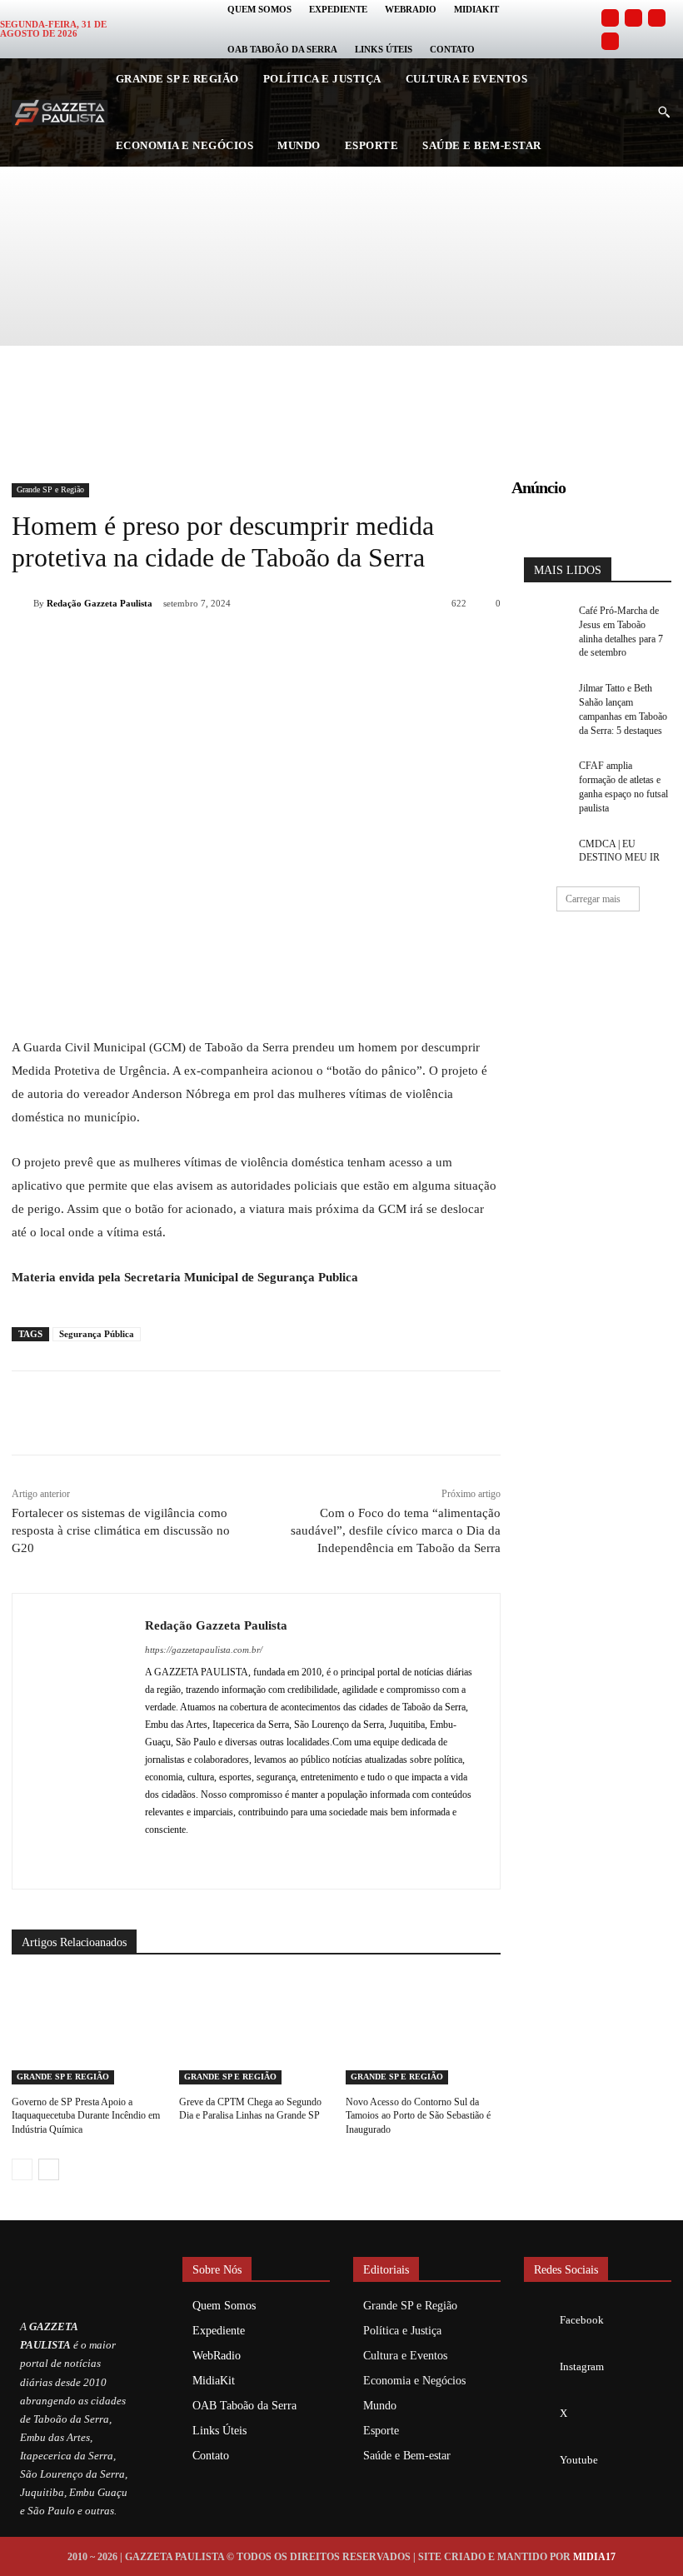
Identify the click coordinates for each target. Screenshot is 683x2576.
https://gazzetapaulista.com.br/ (204, 1650)
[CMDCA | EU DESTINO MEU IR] (546, 853)
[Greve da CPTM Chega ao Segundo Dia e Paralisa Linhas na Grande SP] (257, 2030)
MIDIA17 (594, 2557)
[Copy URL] (353, 646)
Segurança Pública (97, 1334)
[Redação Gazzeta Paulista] (22, 603)
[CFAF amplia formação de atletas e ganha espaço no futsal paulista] (546, 774)
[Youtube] (610, 41)
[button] (664, 112)
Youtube (579, 2460)
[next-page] (49, 2169)
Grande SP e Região (50, 489)
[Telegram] (315, 646)
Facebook (582, 2320)
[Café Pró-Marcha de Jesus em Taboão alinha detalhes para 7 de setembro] (546, 619)
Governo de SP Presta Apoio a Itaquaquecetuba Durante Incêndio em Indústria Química (86, 2116)
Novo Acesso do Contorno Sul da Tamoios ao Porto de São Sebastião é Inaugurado (418, 2116)
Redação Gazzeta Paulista (100, 603)
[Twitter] (657, 18)
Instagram (582, 2366)
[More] (392, 646)
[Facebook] (610, 18)
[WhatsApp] (238, 646)
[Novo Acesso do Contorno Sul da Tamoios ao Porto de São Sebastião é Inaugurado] (423, 2030)
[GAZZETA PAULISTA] (60, 113)
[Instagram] (633, 18)
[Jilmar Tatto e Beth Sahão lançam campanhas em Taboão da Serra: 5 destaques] (546, 697)
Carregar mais (593, 899)
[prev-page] (22, 2169)
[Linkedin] (277, 646)
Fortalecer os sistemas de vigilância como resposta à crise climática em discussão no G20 (121, 1530)
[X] (200, 646)
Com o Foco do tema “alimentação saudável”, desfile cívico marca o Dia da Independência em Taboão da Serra (396, 1530)
